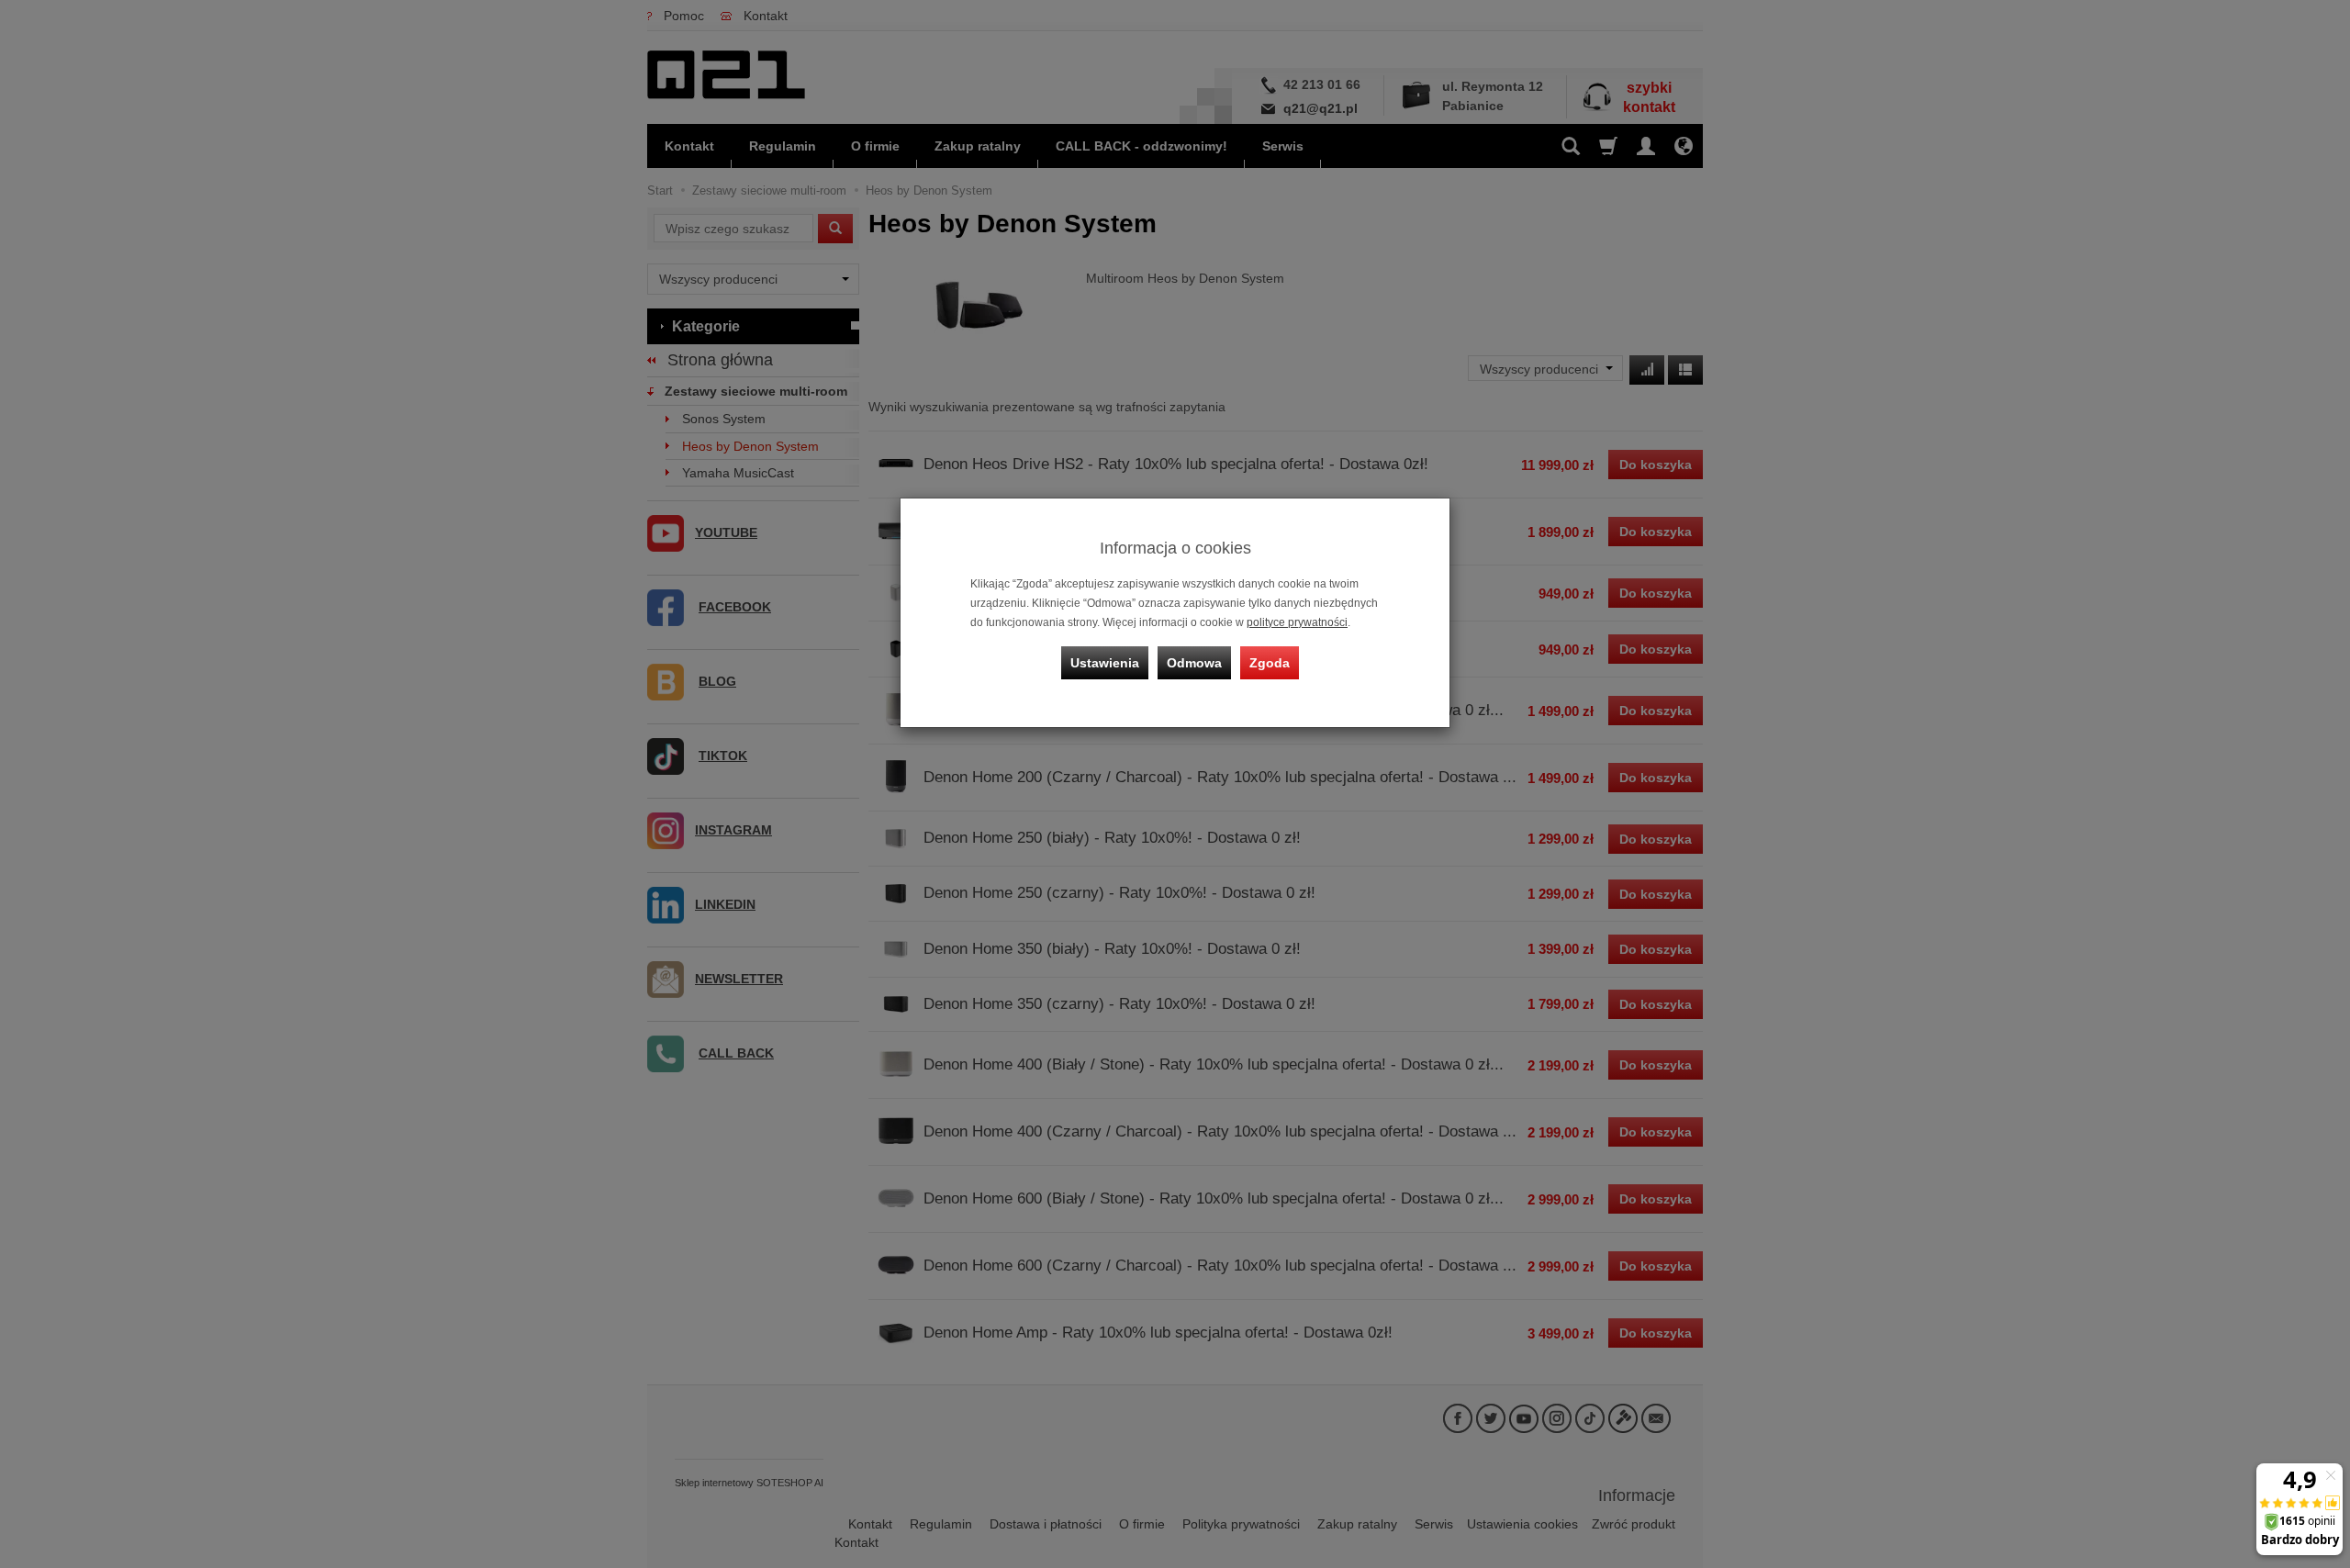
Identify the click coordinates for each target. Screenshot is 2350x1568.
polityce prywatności (1297, 622)
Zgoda (1270, 663)
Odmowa (1194, 663)
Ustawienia (1105, 663)
